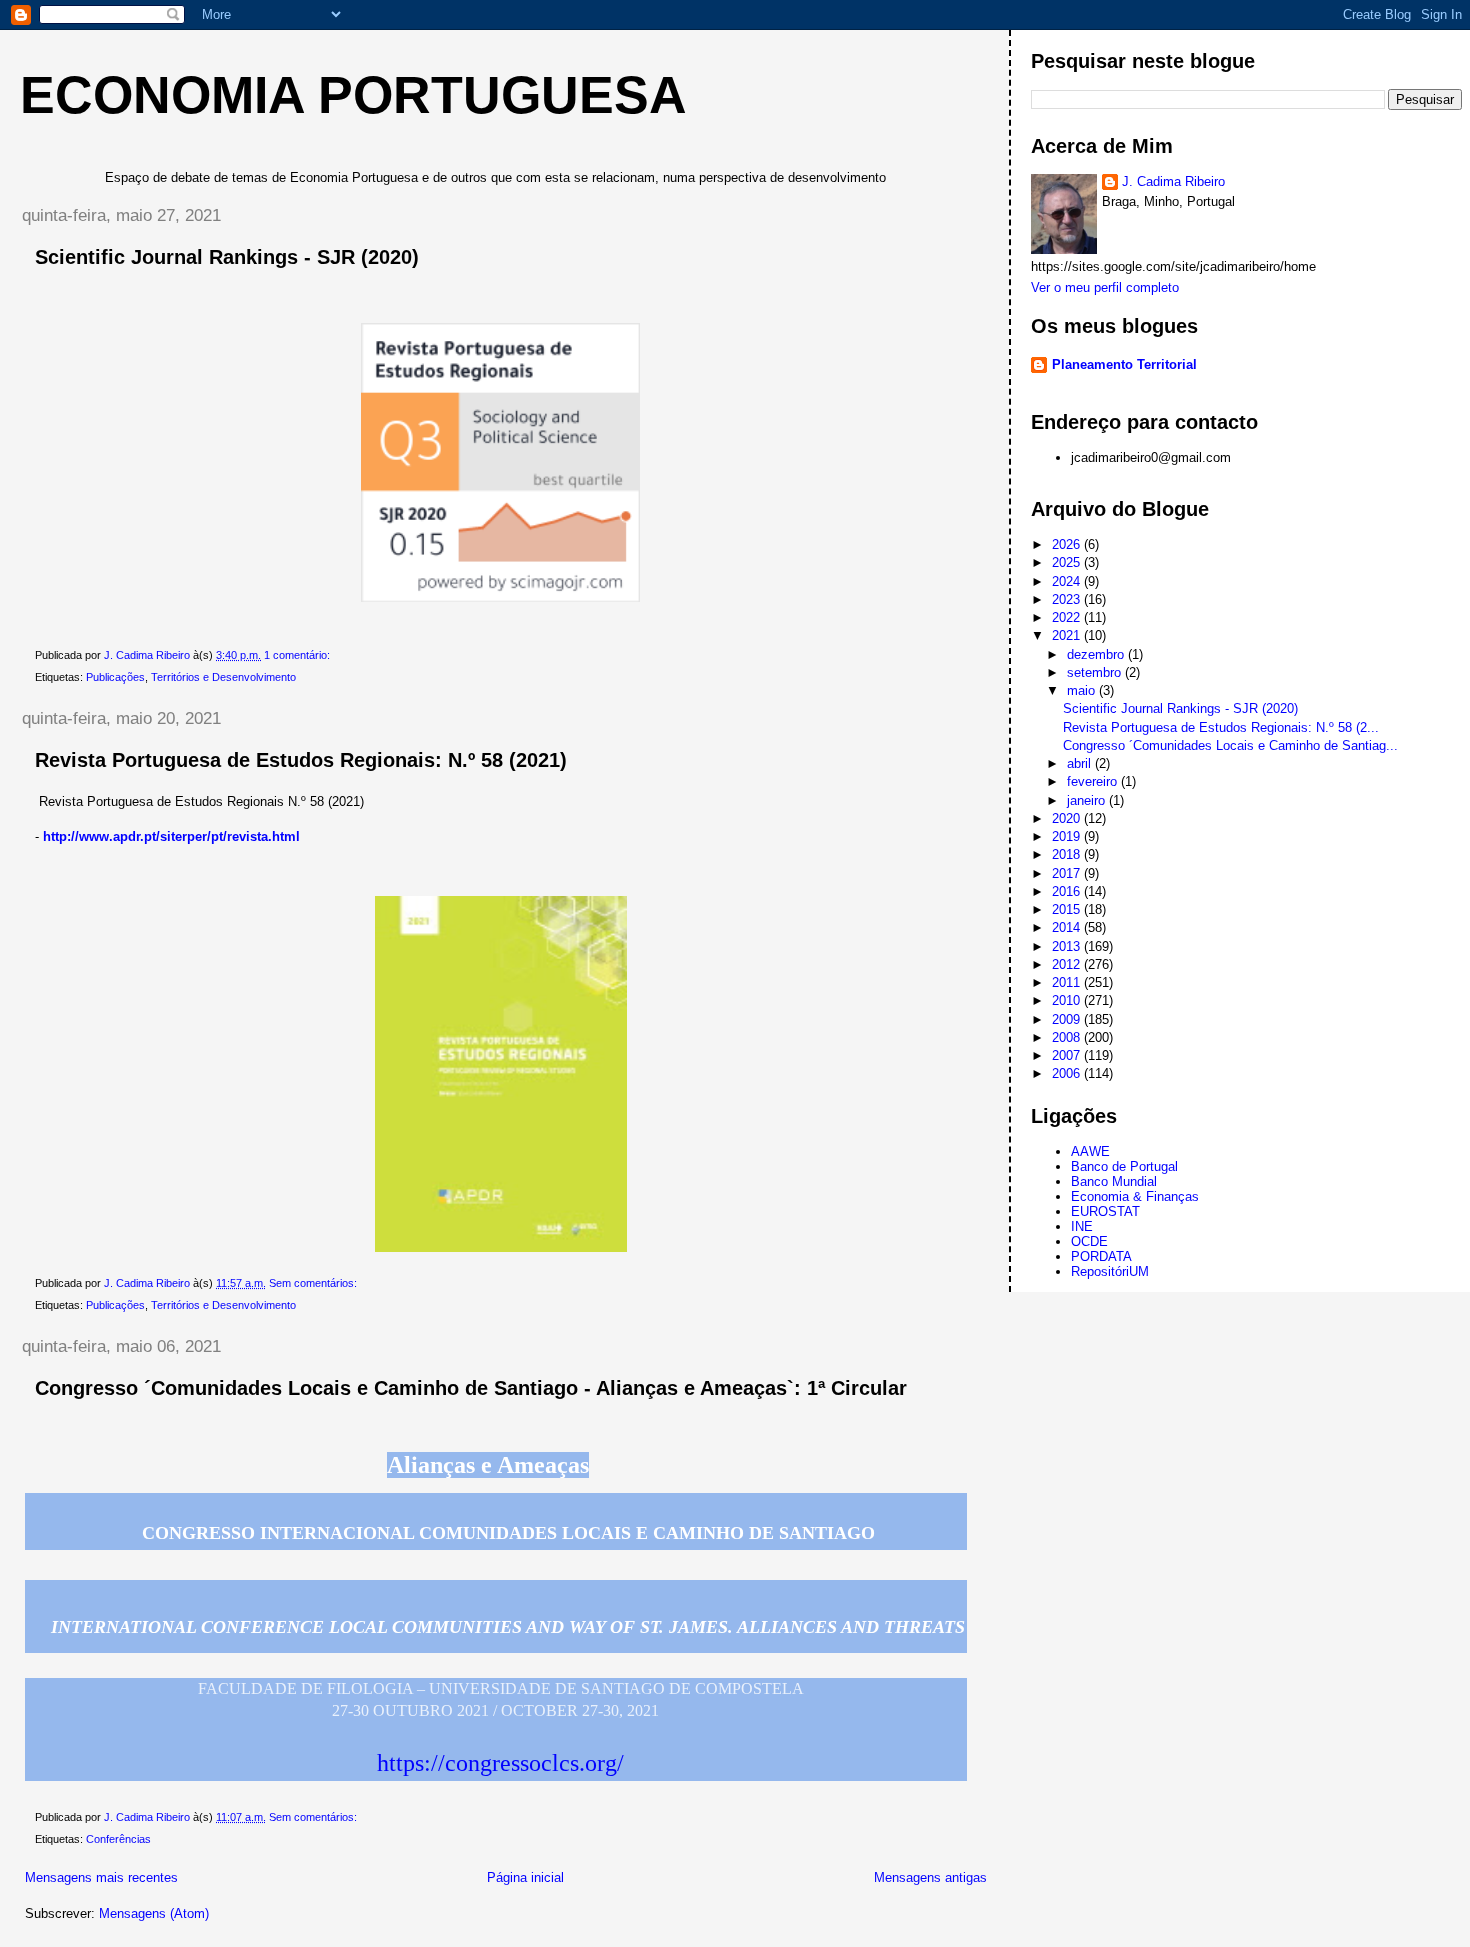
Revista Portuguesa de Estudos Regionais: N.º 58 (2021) (301, 760)
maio (1083, 690)
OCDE (1089, 1241)
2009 (1068, 1019)
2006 (1068, 1073)
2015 (1068, 909)
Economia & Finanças (1135, 1196)
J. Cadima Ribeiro (1173, 181)
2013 (1068, 946)
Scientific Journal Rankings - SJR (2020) (227, 257)
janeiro (1088, 800)
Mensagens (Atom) (154, 1913)
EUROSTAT (1105, 1211)
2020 (1068, 818)
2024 (1068, 581)
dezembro (1097, 654)
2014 (1068, 927)
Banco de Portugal (1124, 1166)
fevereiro (1094, 781)
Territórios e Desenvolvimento (223, 677)
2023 (1068, 599)
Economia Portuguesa (353, 95)
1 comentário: (298, 655)
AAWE (1090, 1151)
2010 (1068, 1000)
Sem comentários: (314, 1283)
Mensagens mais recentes (101, 1877)
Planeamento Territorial (1124, 364)
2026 (1068, 544)
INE (1082, 1226)
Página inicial (525, 1877)
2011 (1068, 982)
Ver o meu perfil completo (1105, 287)
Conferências (118, 1839)
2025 (1068, 562)
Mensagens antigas (930, 1877)
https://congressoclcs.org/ (500, 1763)
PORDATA (1101, 1256)
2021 (1068, 635)
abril (1081, 763)
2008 (1068, 1037)
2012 (1068, 964)
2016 (1068, 891)
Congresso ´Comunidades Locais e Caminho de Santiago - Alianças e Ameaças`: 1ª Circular (471, 1388)
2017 (1068, 873)
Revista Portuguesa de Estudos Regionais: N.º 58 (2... (1221, 727)
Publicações (115, 677)
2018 (1068, 854)
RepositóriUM (1110, 1271)
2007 (1068, 1055)
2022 (1068, 617)
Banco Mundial (1114, 1181)
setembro (1096, 672)
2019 (1068, 836)
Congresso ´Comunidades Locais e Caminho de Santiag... (1230, 745)
